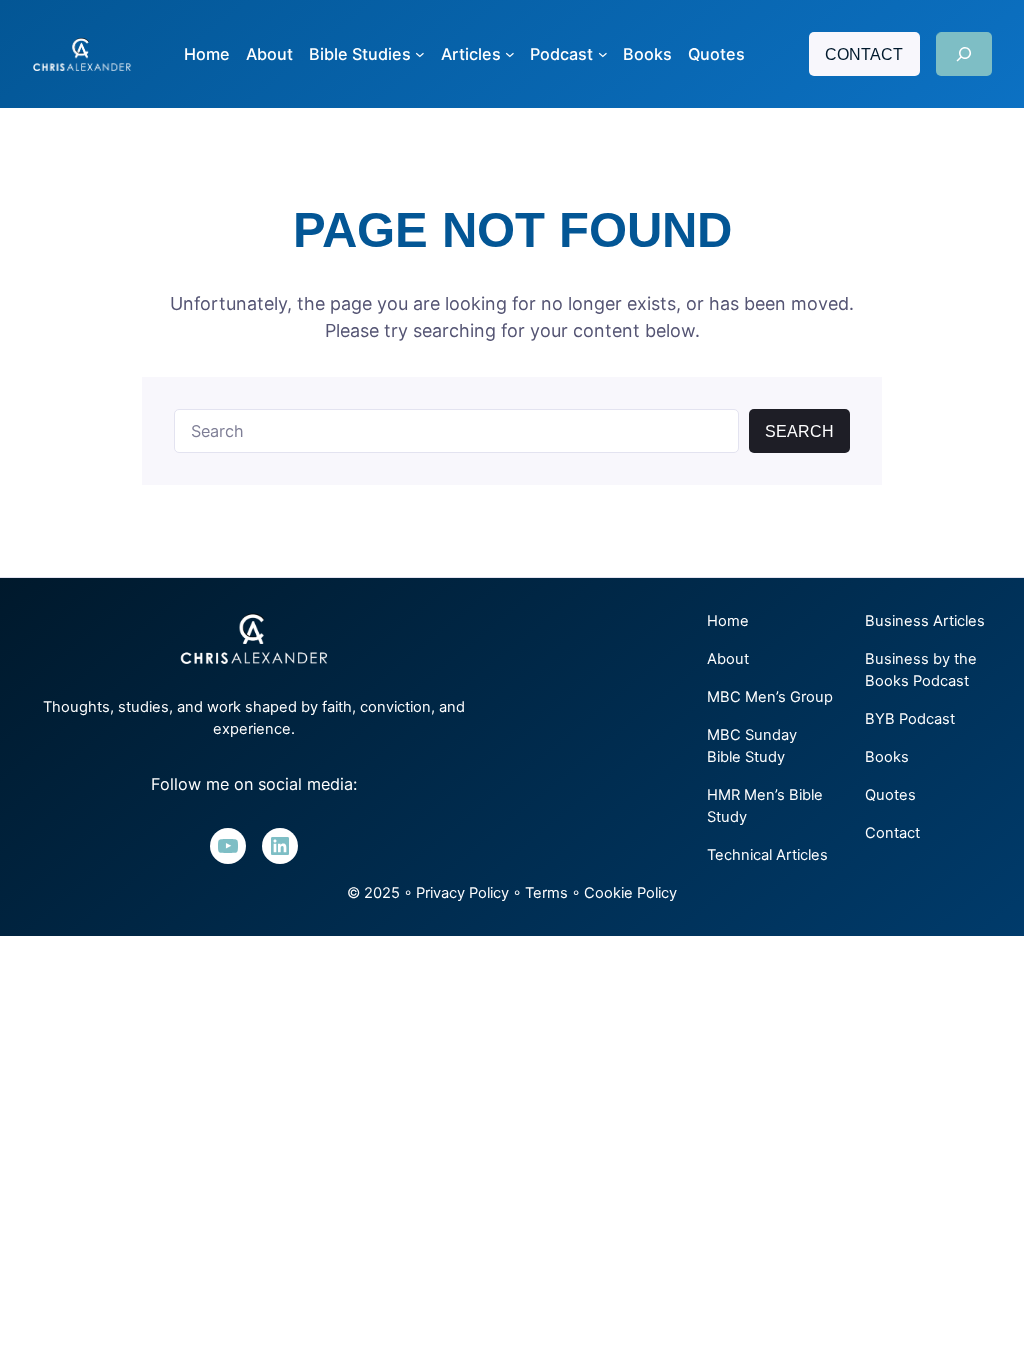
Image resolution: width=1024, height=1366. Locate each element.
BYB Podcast (910, 719)
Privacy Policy (462, 893)
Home (728, 621)
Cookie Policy (630, 893)
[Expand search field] (964, 53)
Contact (864, 54)
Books (887, 757)
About (728, 659)
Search (799, 431)
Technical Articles (767, 855)
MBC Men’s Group (770, 697)
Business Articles (925, 621)
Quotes (890, 795)
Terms (546, 893)
